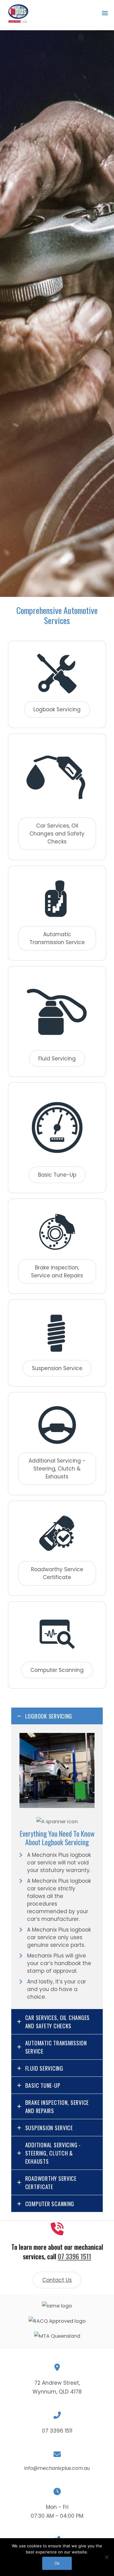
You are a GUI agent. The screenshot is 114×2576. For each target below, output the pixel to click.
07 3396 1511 (74, 2256)
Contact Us (57, 2280)
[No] (106, 2557)
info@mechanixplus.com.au (57, 2468)
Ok (57, 2563)
